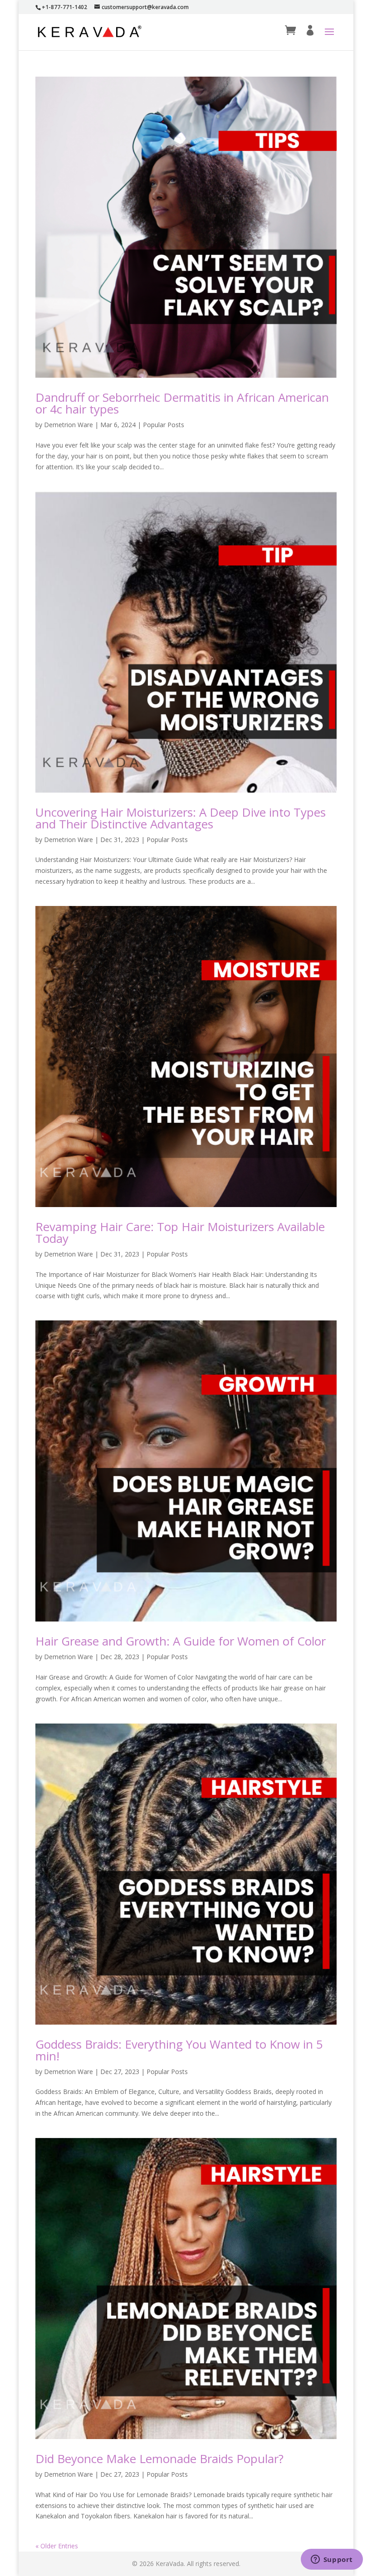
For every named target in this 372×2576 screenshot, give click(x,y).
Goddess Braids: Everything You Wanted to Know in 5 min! (179, 2050)
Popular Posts (164, 425)
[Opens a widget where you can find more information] (332, 2560)
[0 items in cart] (290, 31)
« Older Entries (57, 2546)
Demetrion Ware (69, 425)
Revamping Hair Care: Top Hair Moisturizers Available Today (180, 1232)
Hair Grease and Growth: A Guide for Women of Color (181, 1641)
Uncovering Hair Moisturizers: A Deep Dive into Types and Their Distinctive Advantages (181, 818)
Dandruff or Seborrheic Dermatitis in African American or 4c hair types (182, 403)
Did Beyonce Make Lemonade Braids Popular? (159, 2459)
